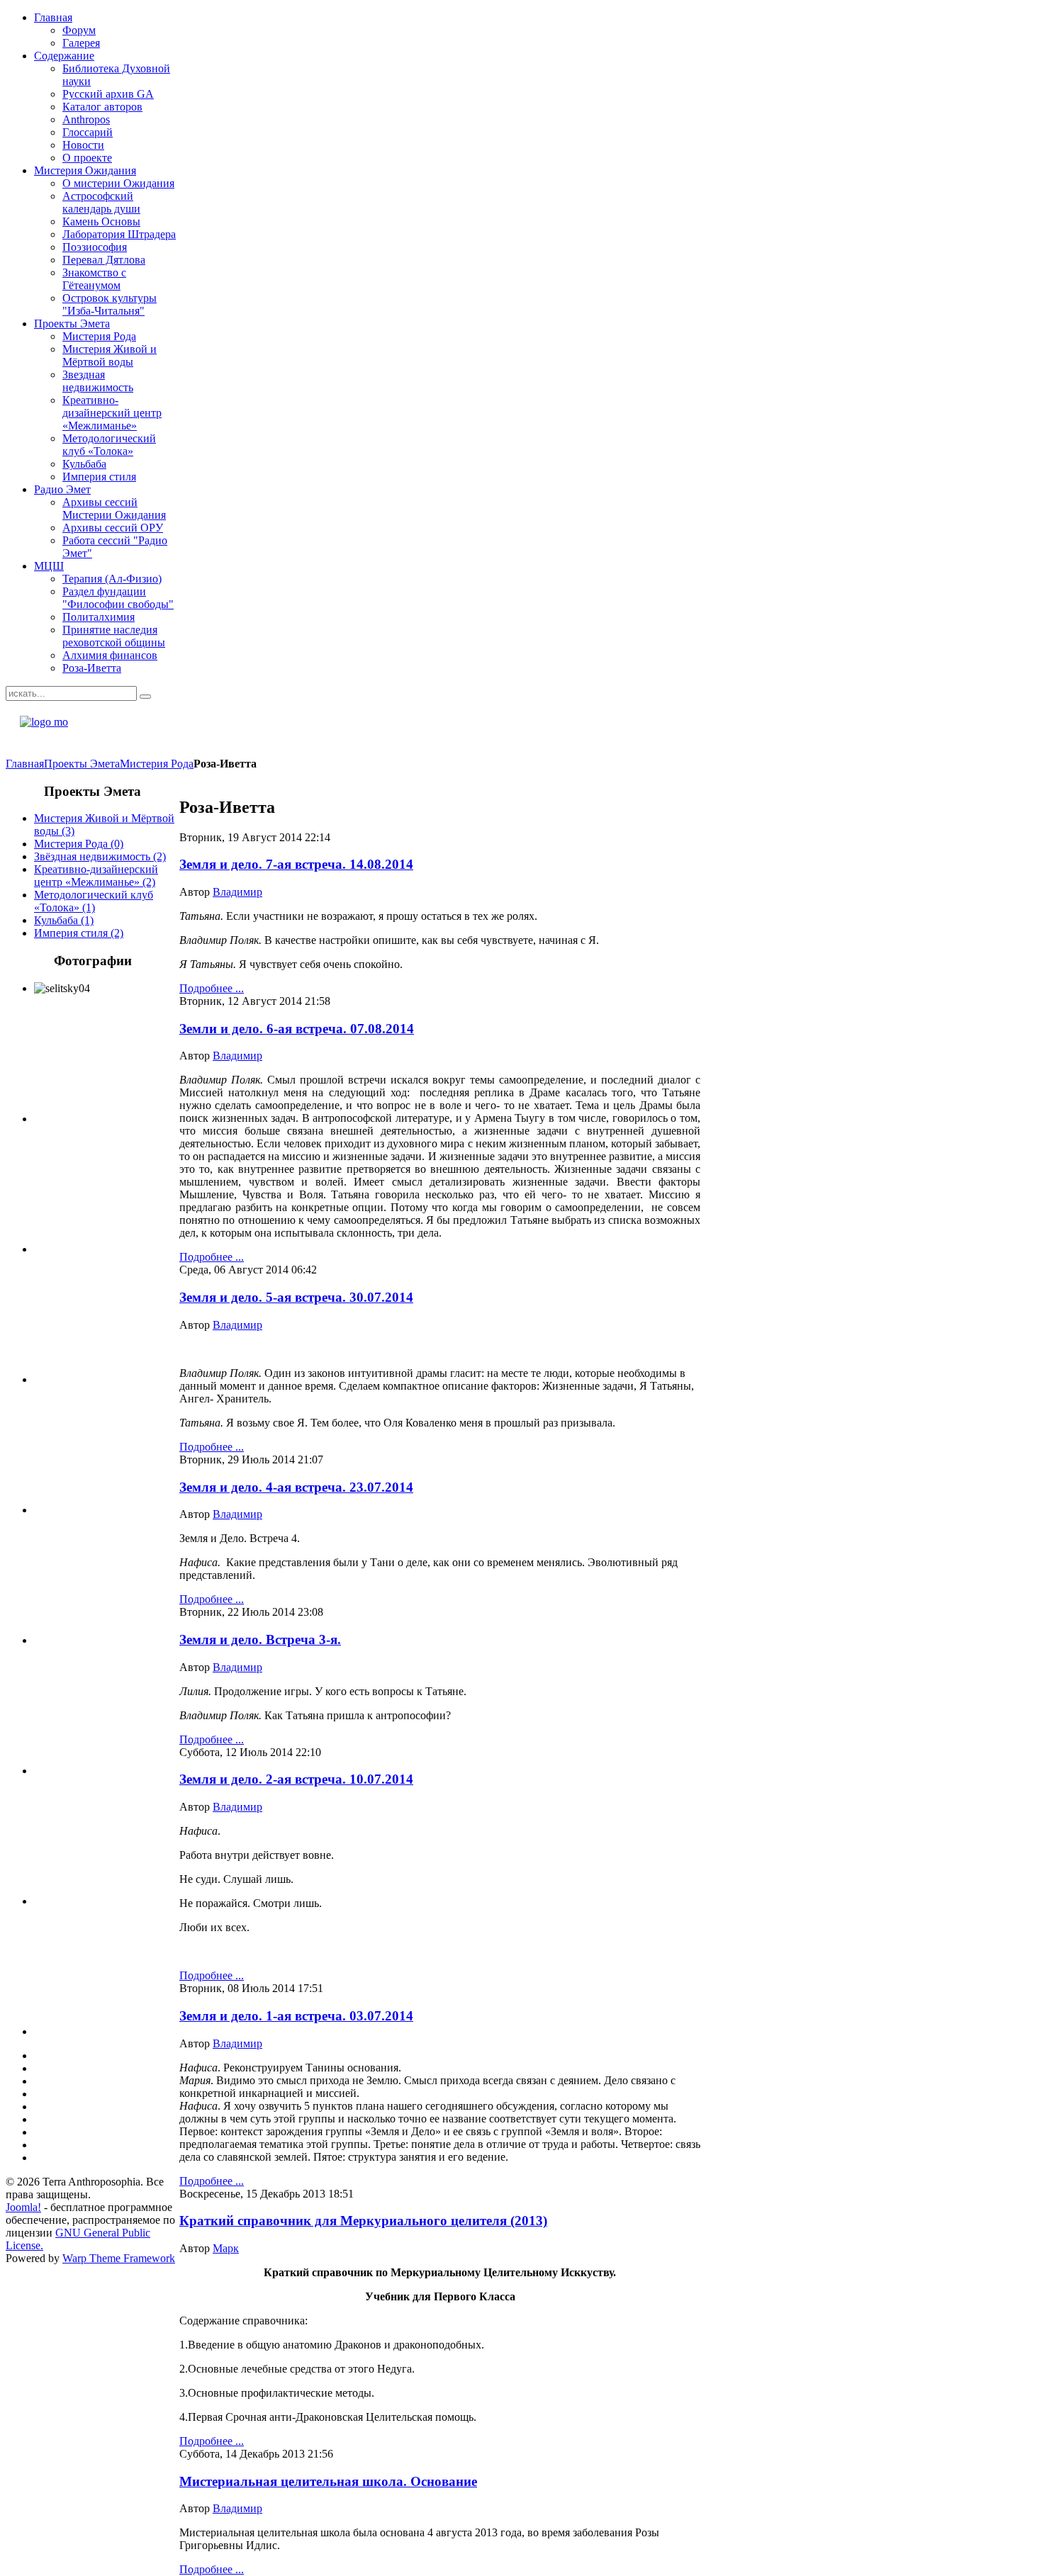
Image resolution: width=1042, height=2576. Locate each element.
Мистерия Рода (157, 764)
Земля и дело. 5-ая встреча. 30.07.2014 (296, 1297)
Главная (25, 764)
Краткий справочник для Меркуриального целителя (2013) (363, 2221)
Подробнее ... (212, 988)
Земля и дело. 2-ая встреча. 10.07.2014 (296, 1779)
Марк (226, 2248)
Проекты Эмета (82, 764)
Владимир (237, 892)
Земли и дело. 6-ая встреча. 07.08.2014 (297, 1029)
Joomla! (23, 2207)
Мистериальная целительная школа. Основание (328, 2481)
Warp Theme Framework (119, 2258)
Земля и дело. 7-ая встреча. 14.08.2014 (296, 864)
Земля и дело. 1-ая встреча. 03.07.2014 (296, 2016)
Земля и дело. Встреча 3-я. (260, 1639)
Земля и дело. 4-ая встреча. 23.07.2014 (296, 1487)
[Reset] (145, 697)
